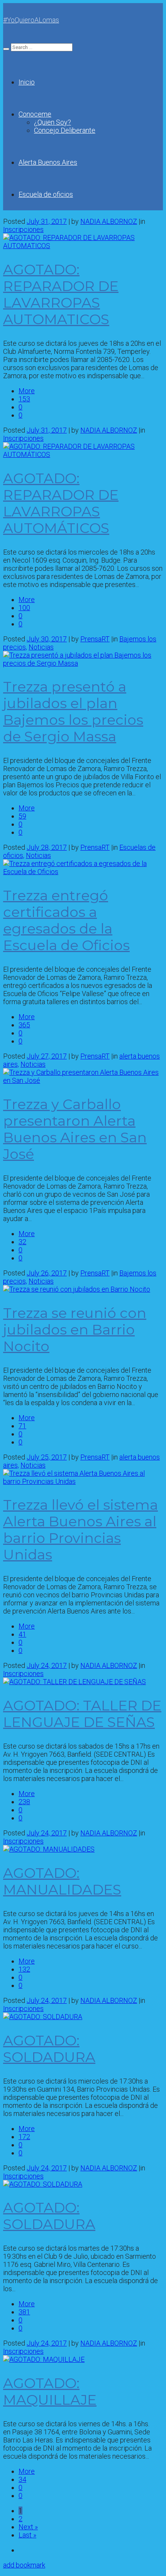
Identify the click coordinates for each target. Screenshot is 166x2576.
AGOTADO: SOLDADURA (49, 2049)
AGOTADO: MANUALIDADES (62, 1881)
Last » (27, 2535)
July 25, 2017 (47, 1457)
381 (24, 2312)
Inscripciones (23, 229)
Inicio (27, 82)
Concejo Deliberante (65, 130)
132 (24, 1969)
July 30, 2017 (47, 639)
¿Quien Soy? (53, 122)
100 (24, 608)
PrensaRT (95, 639)
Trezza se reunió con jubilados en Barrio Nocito (75, 1329)
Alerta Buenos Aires (48, 162)
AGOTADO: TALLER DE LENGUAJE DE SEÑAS (82, 1714)
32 (22, 1242)
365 (24, 1025)
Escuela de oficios (46, 194)
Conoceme (35, 114)
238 (24, 1802)
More (27, 391)
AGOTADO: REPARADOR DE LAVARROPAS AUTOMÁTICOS (61, 503)
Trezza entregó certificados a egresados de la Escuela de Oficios (66, 920)
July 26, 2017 (47, 1273)
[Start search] (6, 49)
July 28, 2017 (47, 847)
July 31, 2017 (47, 221)
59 (22, 816)
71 (22, 1426)
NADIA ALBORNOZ (109, 221)
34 (22, 2479)
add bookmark (24, 2565)
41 (22, 1634)
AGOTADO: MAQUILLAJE (50, 2391)
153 (24, 399)
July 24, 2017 (47, 1665)
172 (24, 2137)
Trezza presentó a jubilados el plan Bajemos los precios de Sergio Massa (73, 711)
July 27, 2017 (47, 1056)
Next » (28, 2527)
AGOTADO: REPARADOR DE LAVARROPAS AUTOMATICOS (61, 294)
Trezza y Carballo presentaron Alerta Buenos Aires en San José (75, 1129)
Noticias (41, 647)
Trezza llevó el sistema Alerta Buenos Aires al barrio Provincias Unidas (80, 1530)
